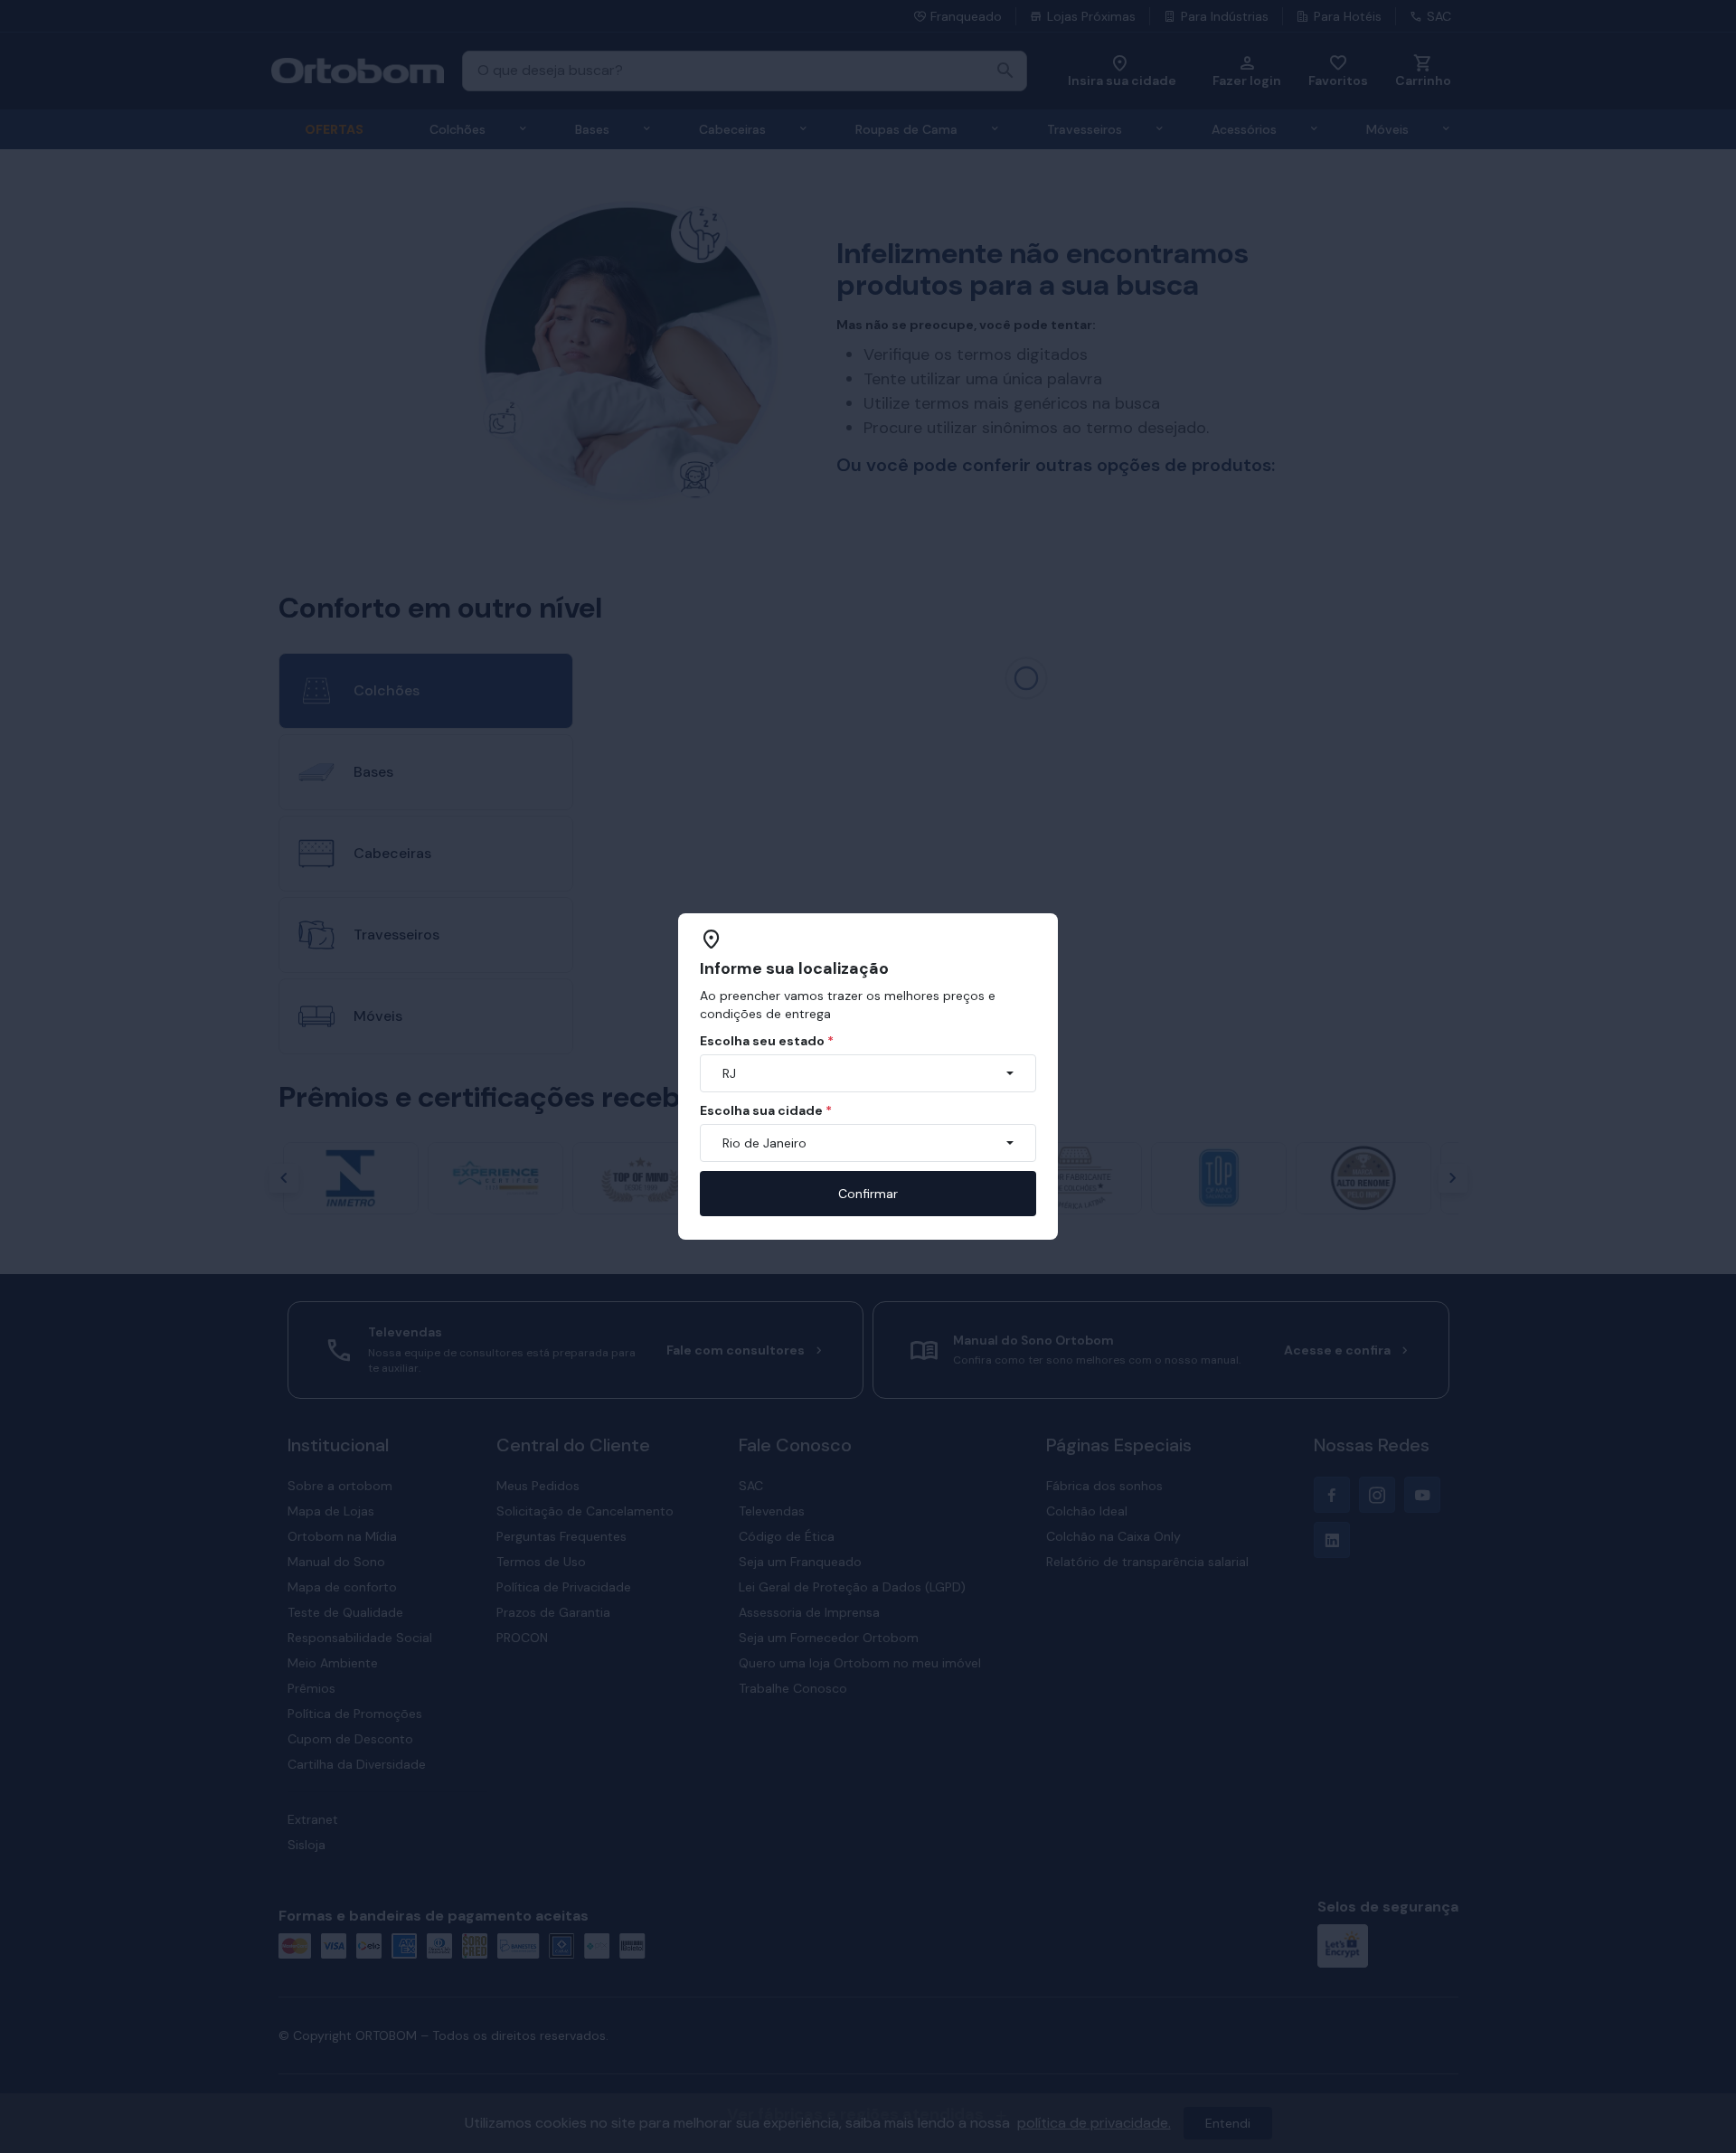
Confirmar (868, 1194)
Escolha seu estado (767, 1041)
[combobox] (868, 1073)
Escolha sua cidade (766, 1110)
